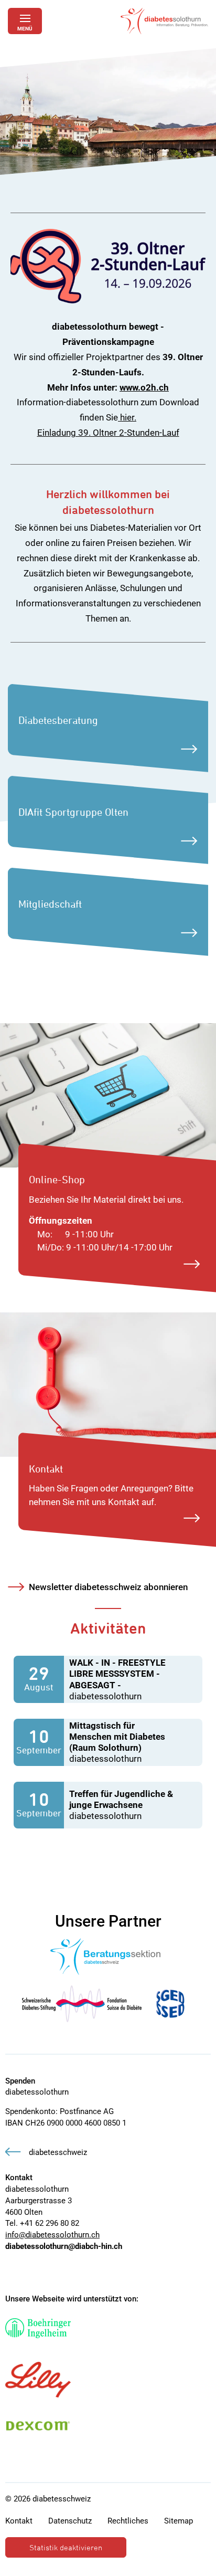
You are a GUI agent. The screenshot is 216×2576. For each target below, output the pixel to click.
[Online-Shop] (108, 1095)
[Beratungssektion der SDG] (106, 1957)
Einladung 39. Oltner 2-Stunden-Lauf (108, 433)
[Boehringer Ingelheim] (38, 2328)
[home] (164, 21)
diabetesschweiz (58, 2152)
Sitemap (179, 2521)
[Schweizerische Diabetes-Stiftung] (82, 2004)
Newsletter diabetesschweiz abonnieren (108, 1587)
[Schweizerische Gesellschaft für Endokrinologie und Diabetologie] (170, 2004)
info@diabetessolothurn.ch (52, 2235)
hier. (127, 417)
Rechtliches (128, 2521)
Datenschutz (70, 2521)
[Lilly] (38, 2380)
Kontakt (19, 2521)
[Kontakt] (108, 1384)
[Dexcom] (38, 2426)
